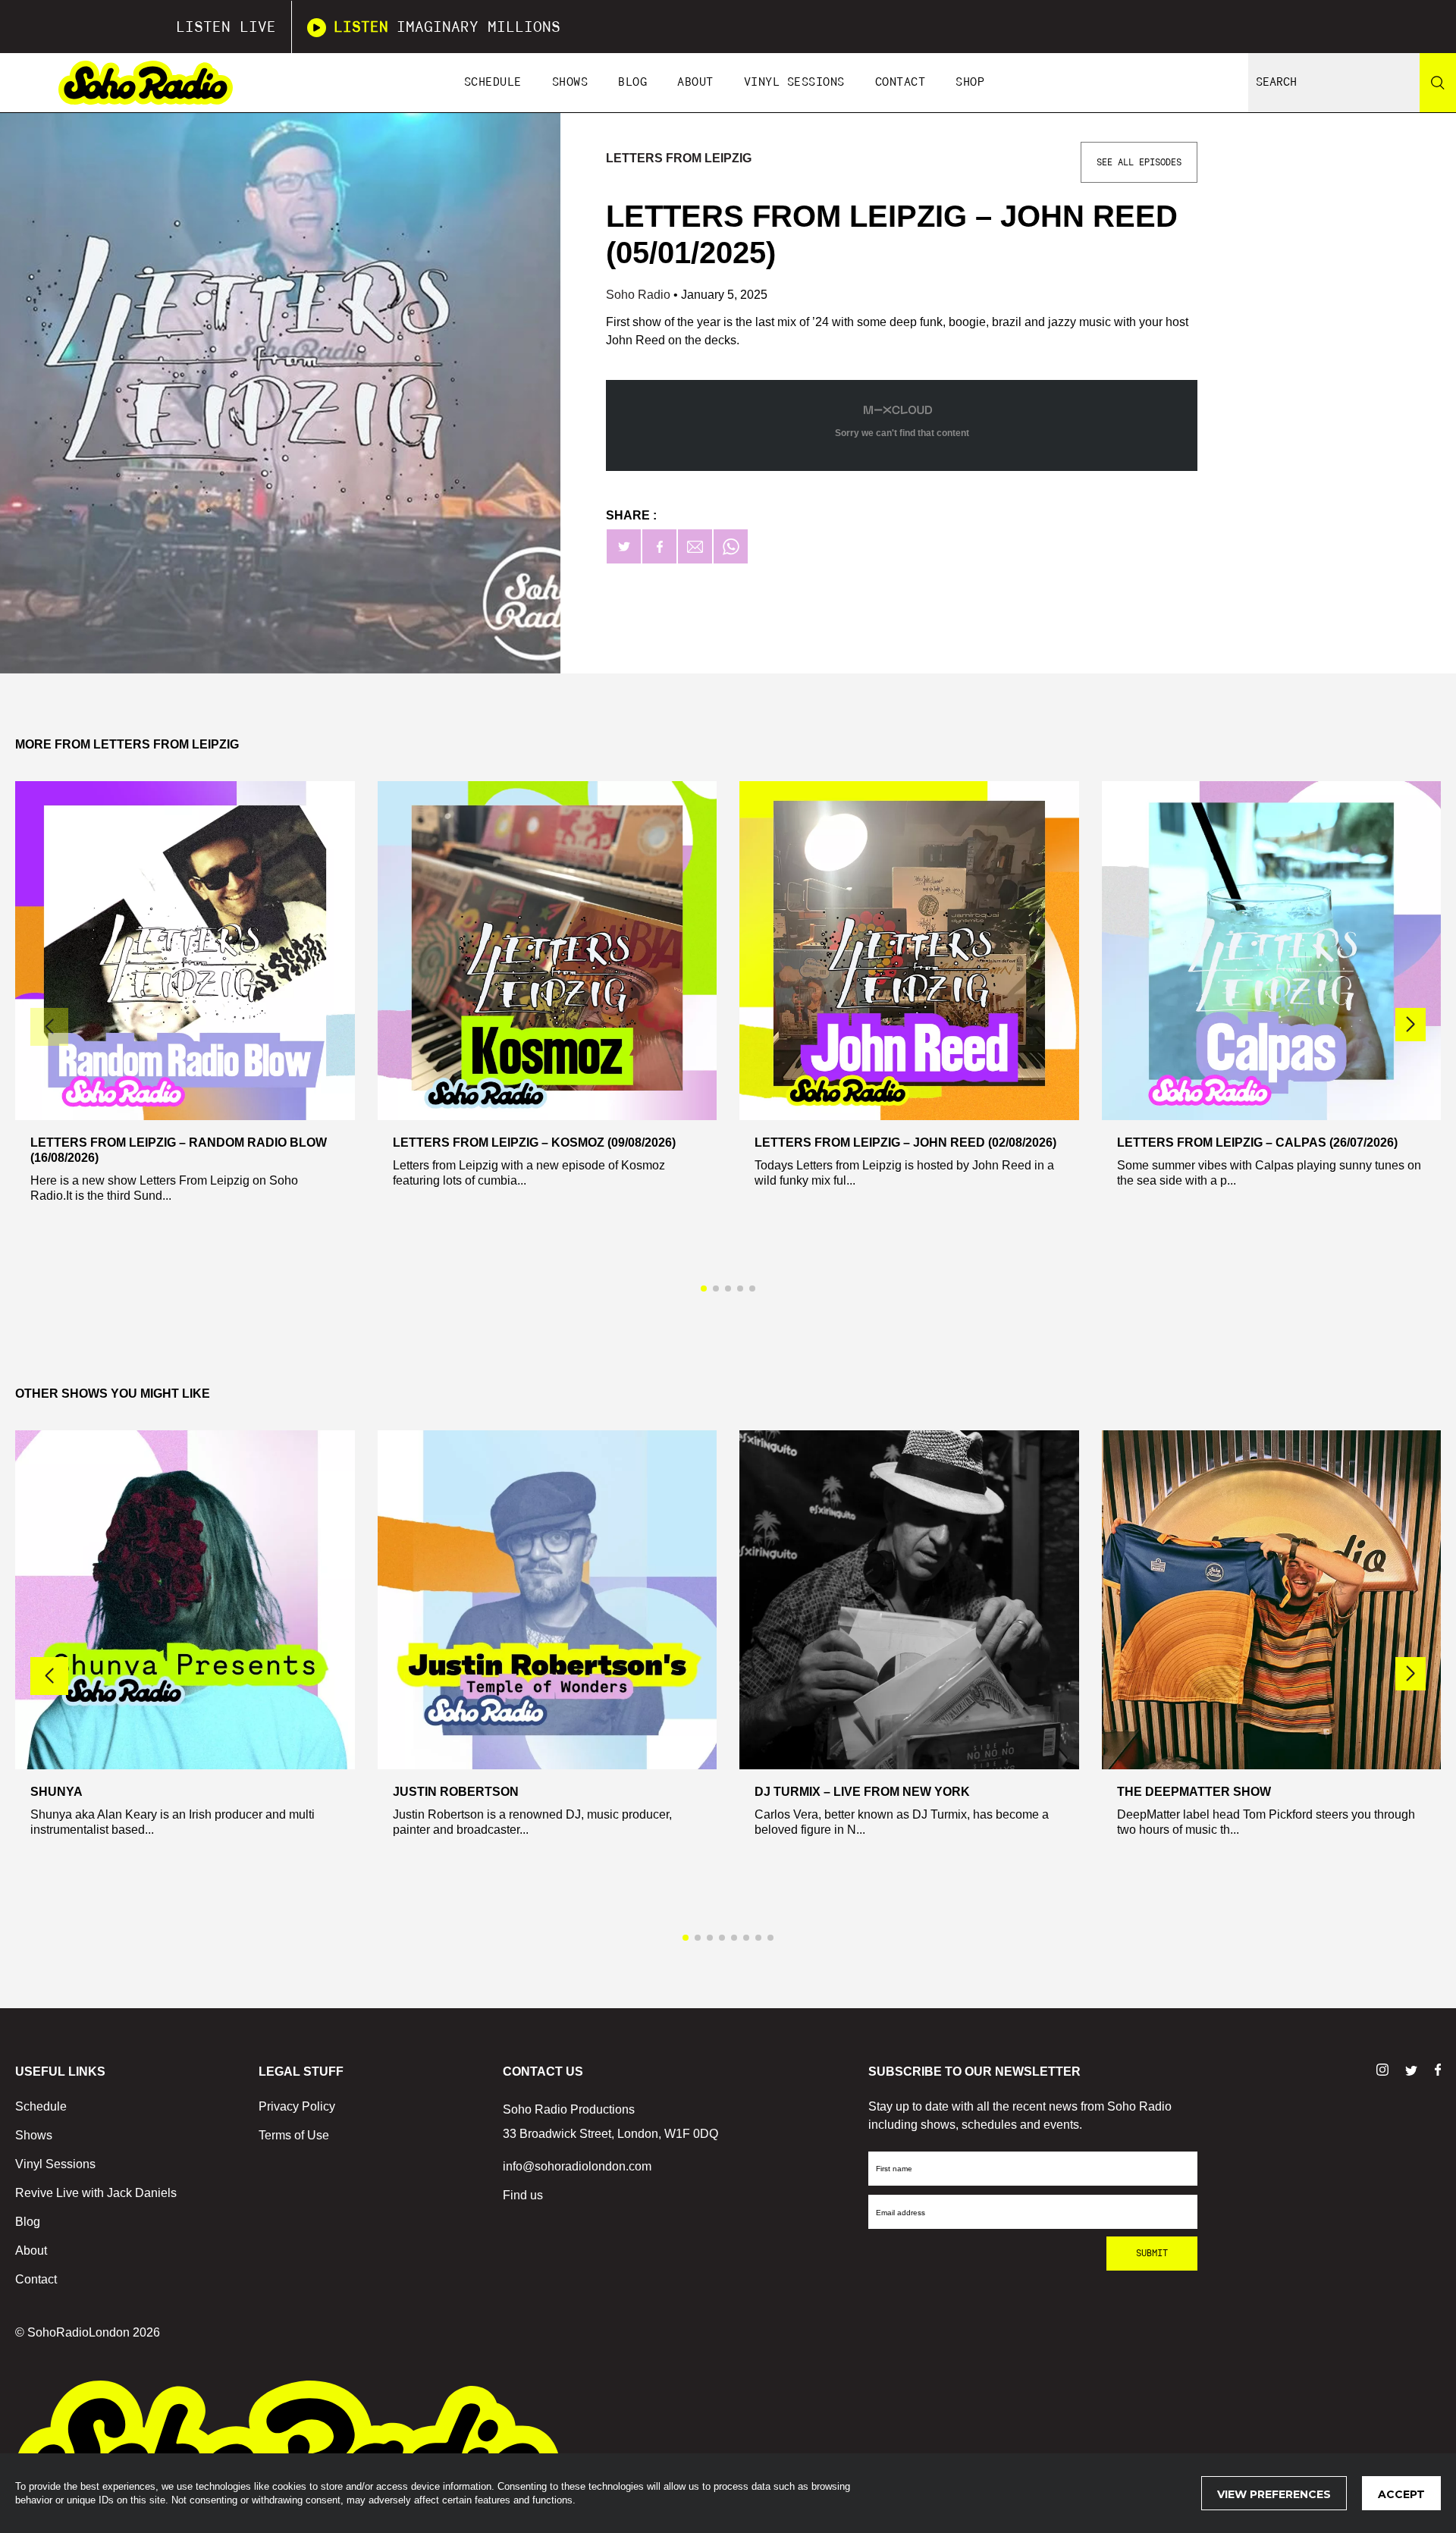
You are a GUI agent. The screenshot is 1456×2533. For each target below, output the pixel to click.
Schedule (493, 82)
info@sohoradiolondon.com (577, 2166)
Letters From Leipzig (679, 158)
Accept (1401, 2494)
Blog (632, 82)
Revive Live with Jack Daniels (96, 2193)
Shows (570, 82)
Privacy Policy (297, 2106)
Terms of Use (294, 2135)
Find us (523, 2195)
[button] (1410, 1025)
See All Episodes (1139, 162)
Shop (970, 82)
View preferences (1274, 2494)
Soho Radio (640, 295)
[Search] (1438, 83)
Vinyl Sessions (794, 82)
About (695, 82)
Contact (901, 82)
